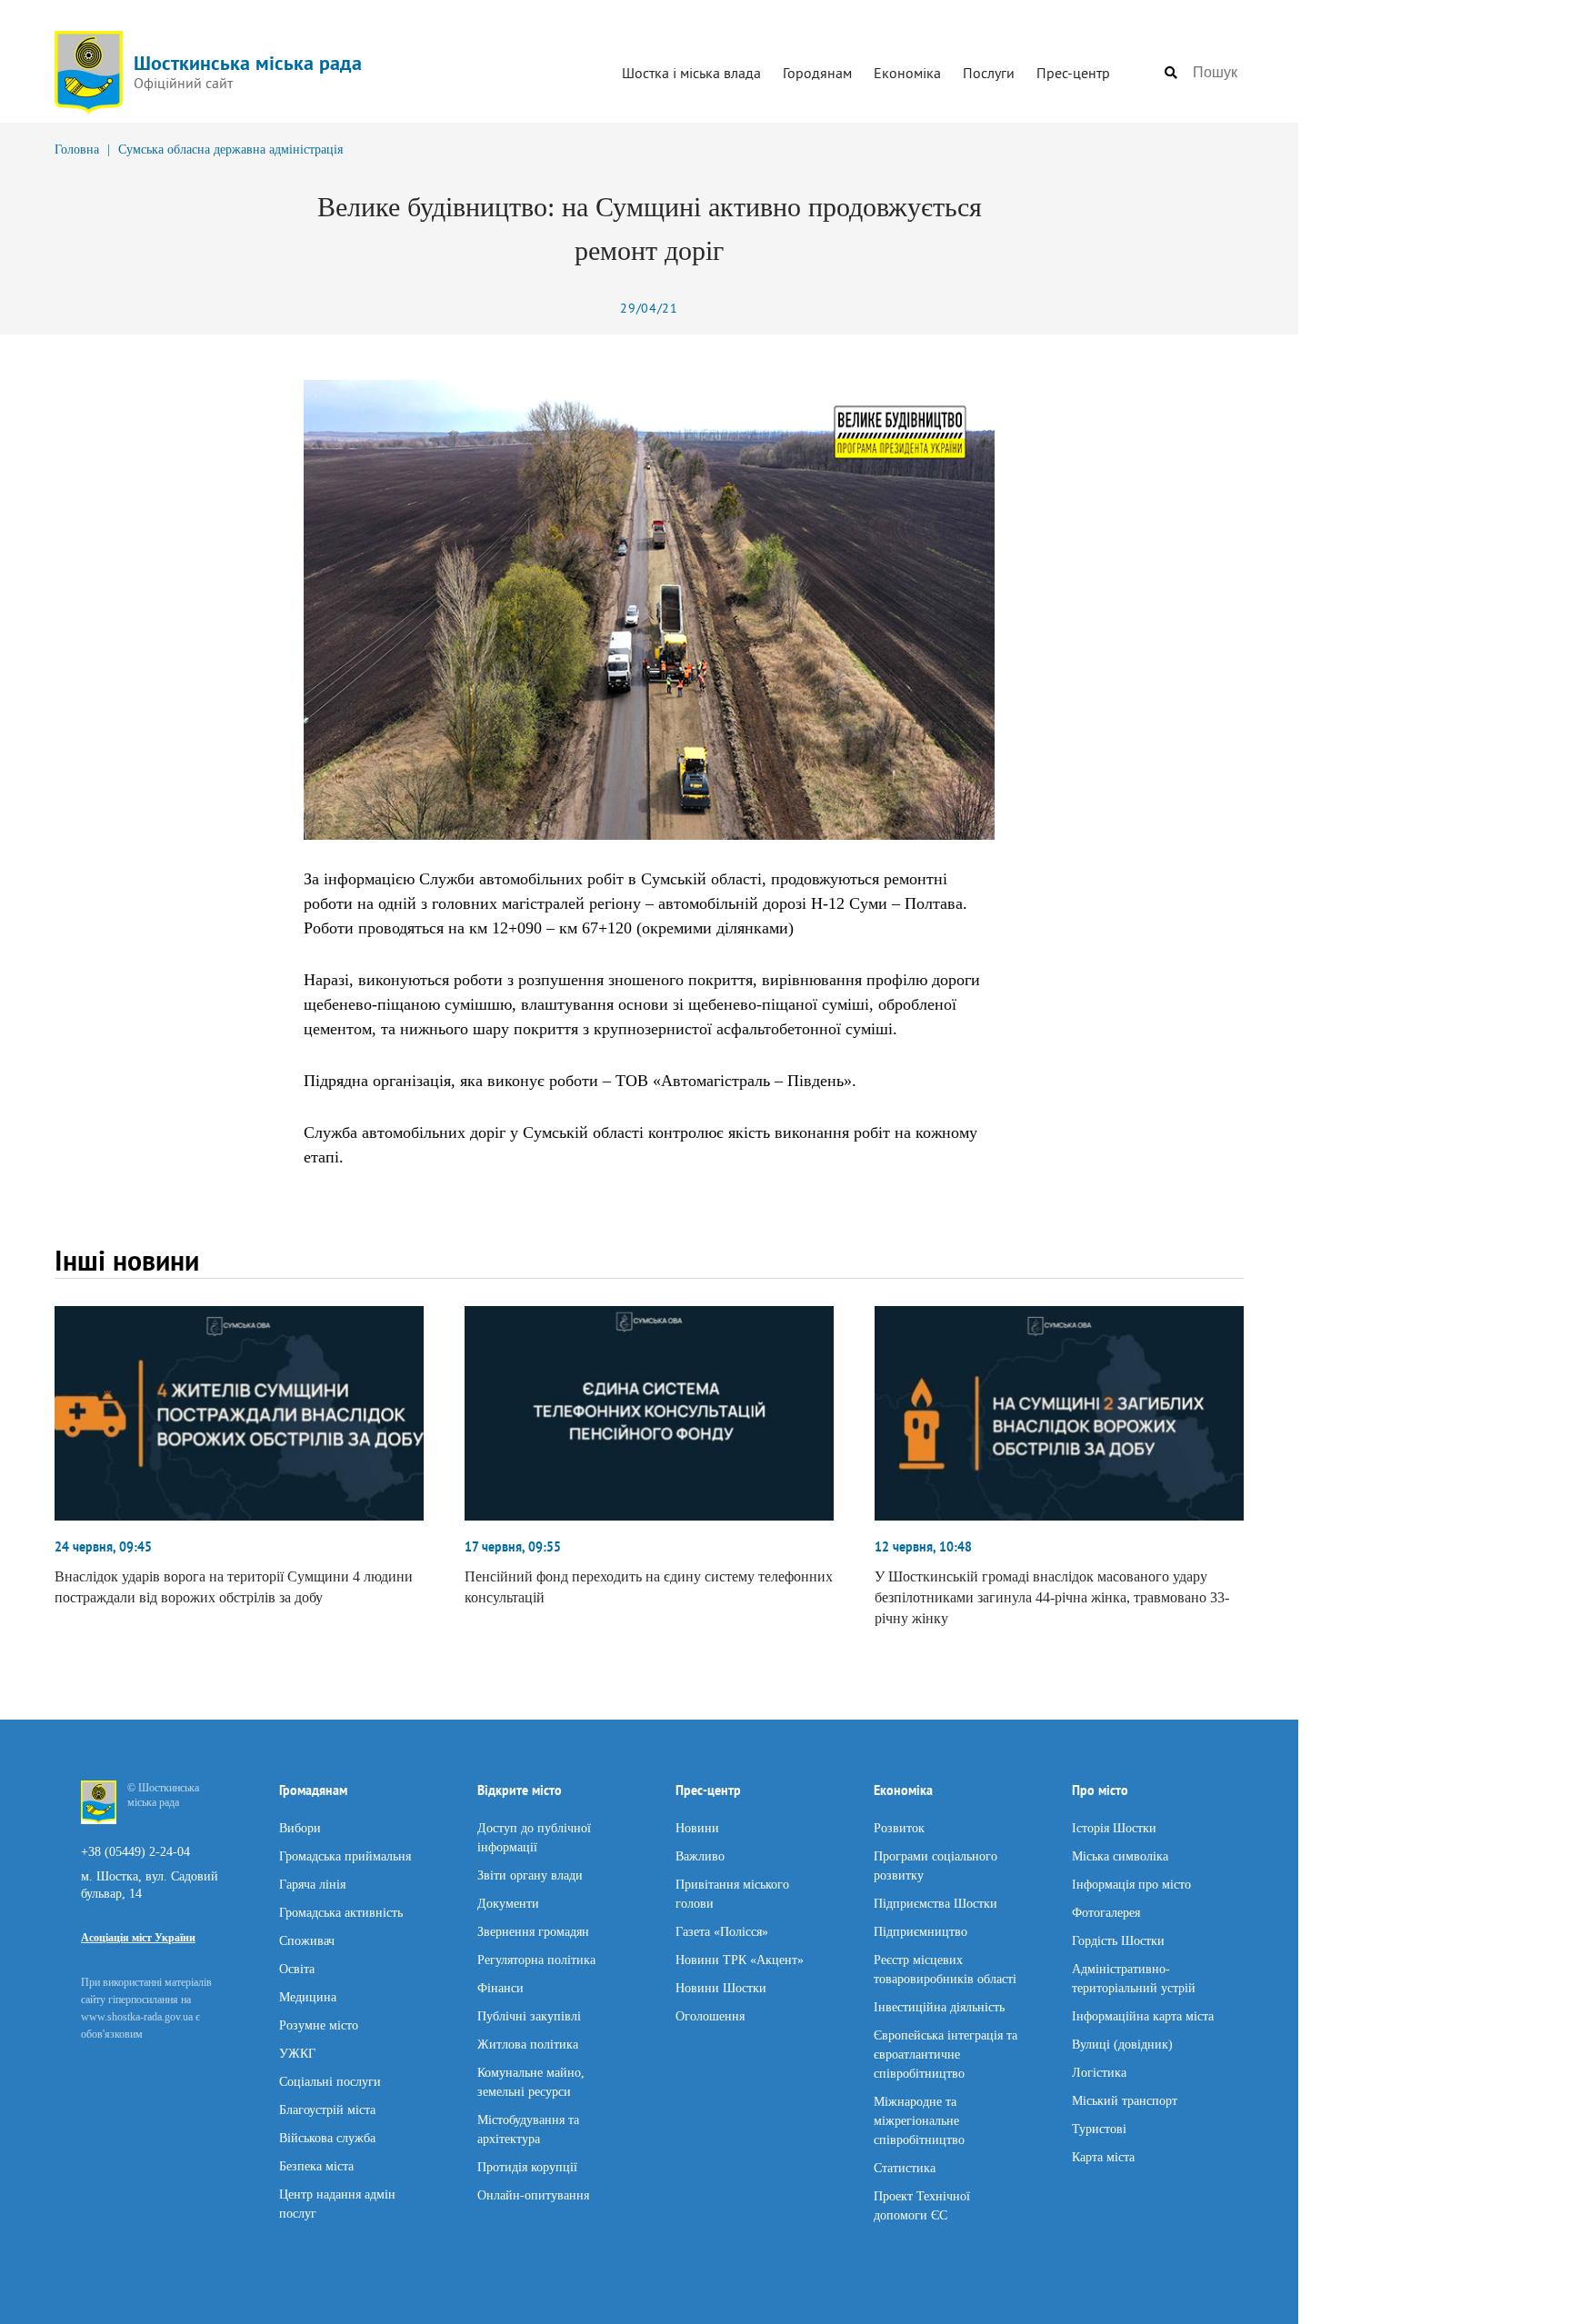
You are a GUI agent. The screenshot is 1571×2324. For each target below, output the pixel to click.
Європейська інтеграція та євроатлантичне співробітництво (946, 2054)
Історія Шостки (1114, 1827)
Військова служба (327, 2137)
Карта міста (1103, 2156)
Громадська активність (341, 1912)
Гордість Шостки (1118, 1940)
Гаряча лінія (312, 1884)
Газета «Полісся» (722, 1931)
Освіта (297, 1968)
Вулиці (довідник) (1122, 2044)
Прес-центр (1073, 73)
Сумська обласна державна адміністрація (230, 150)
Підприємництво (921, 1931)
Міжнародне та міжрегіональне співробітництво (919, 2120)
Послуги (989, 73)
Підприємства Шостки (936, 1903)
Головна (77, 150)
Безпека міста (316, 2165)
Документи (508, 1903)
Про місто (1100, 1790)
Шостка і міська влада (691, 73)
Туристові (1099, 2128)
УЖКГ (297, 2053)
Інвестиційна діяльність (939, 2006)
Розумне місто (319, 2025)
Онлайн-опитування (533, 2194)
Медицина (308, 1996)
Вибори (300, 1827)
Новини (697, 1827)
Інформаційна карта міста (1143, 2015)
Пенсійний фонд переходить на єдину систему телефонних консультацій (649, 1587)
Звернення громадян (533, 1931)
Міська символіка (1120, 1855)
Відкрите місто (520, 1790)
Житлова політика (528, 2044)
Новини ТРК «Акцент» (740, 1959)
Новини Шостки (721, 1987)
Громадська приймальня (345, 1855)
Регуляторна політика (536, 1959)
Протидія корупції (527, 2166)
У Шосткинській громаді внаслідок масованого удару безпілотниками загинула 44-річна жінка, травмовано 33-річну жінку (1052, 1597)
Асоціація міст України (138, 1938)
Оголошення (710, 2015)
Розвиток (899, 1827)
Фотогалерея (1106, 1912)
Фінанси (500, 1987)
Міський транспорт (1125, 2100)
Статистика (905, 2167)
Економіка (907, 73)
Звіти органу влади (530, 1875)
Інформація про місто (1131, 1884)
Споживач (307, 1940)
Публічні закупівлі (529, 2015)
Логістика (1099, 2072)
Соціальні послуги (330, 2081)
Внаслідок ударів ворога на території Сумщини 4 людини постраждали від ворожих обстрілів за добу (234, 1587)
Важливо (700, 1855)
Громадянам (313, 1790)
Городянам (817, 73)
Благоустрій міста (327, 2109)
